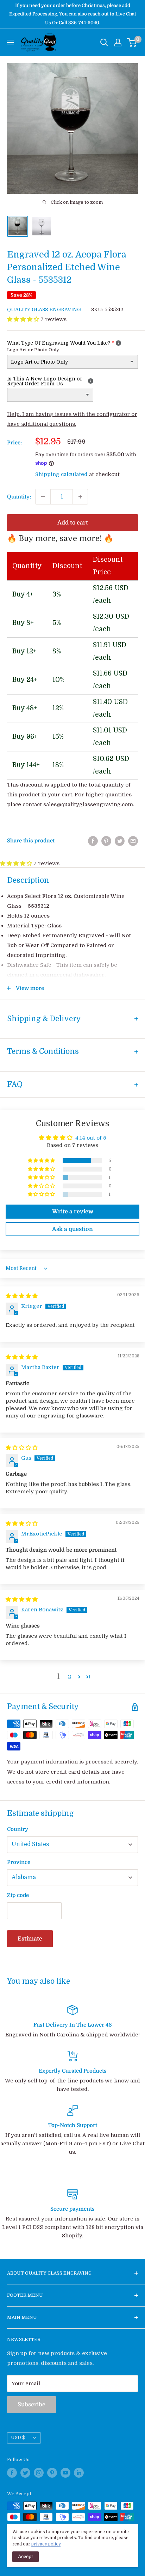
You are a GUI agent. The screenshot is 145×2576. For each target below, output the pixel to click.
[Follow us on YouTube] (65, 2473)
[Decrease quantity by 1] (43, 497)
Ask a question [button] (72, 1229)
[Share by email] (133, 841)
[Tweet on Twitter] (120, 841)
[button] (24, 319)
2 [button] (70, 1677)
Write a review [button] (73, 1212)
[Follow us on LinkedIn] (79, 2473)
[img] (22, 1296)
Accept (26, 2557)
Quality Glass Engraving (44, 309)
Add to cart (73, 523)
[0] (132, 43)
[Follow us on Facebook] (12, 2473)
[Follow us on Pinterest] (52, 2473)
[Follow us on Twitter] (25, 2473)
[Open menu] (11, 43)
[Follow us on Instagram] (39, 2473)
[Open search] (104, 43)
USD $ (18, 2438)
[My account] (118, 43)
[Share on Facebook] (93, 841)
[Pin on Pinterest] (106, 841)
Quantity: (19, 497)
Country (18, 1829)
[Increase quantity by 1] (80, 497)
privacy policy (46, 2544)
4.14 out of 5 (91, 1138)
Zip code (18, 1895)
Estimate (30, 1939)
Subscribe (31, 2405)
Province (19, 1862)
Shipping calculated (61, 474)
